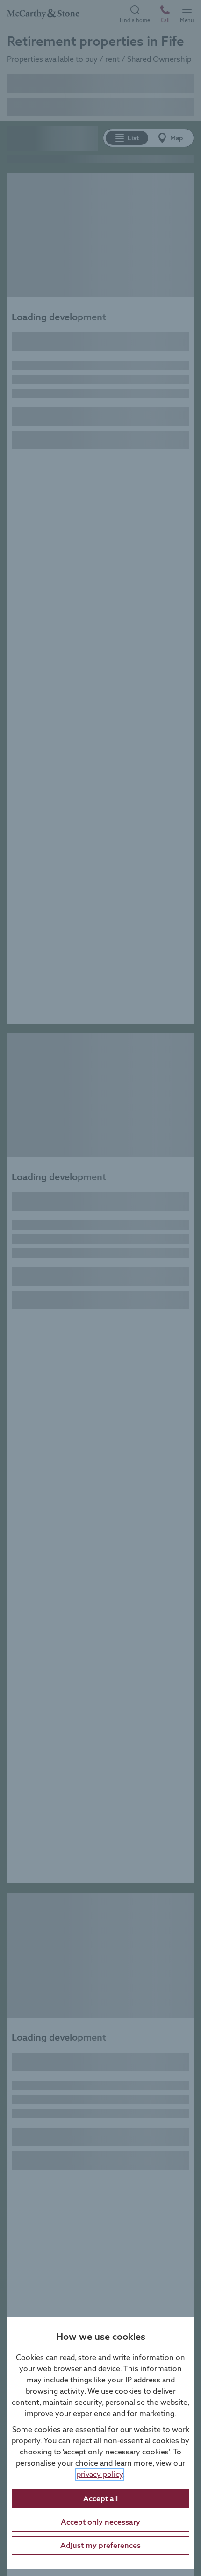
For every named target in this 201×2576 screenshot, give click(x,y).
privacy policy (100, 2474)
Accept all (100, 2499)
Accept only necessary (100, 2522)
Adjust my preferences (100, 2545)
